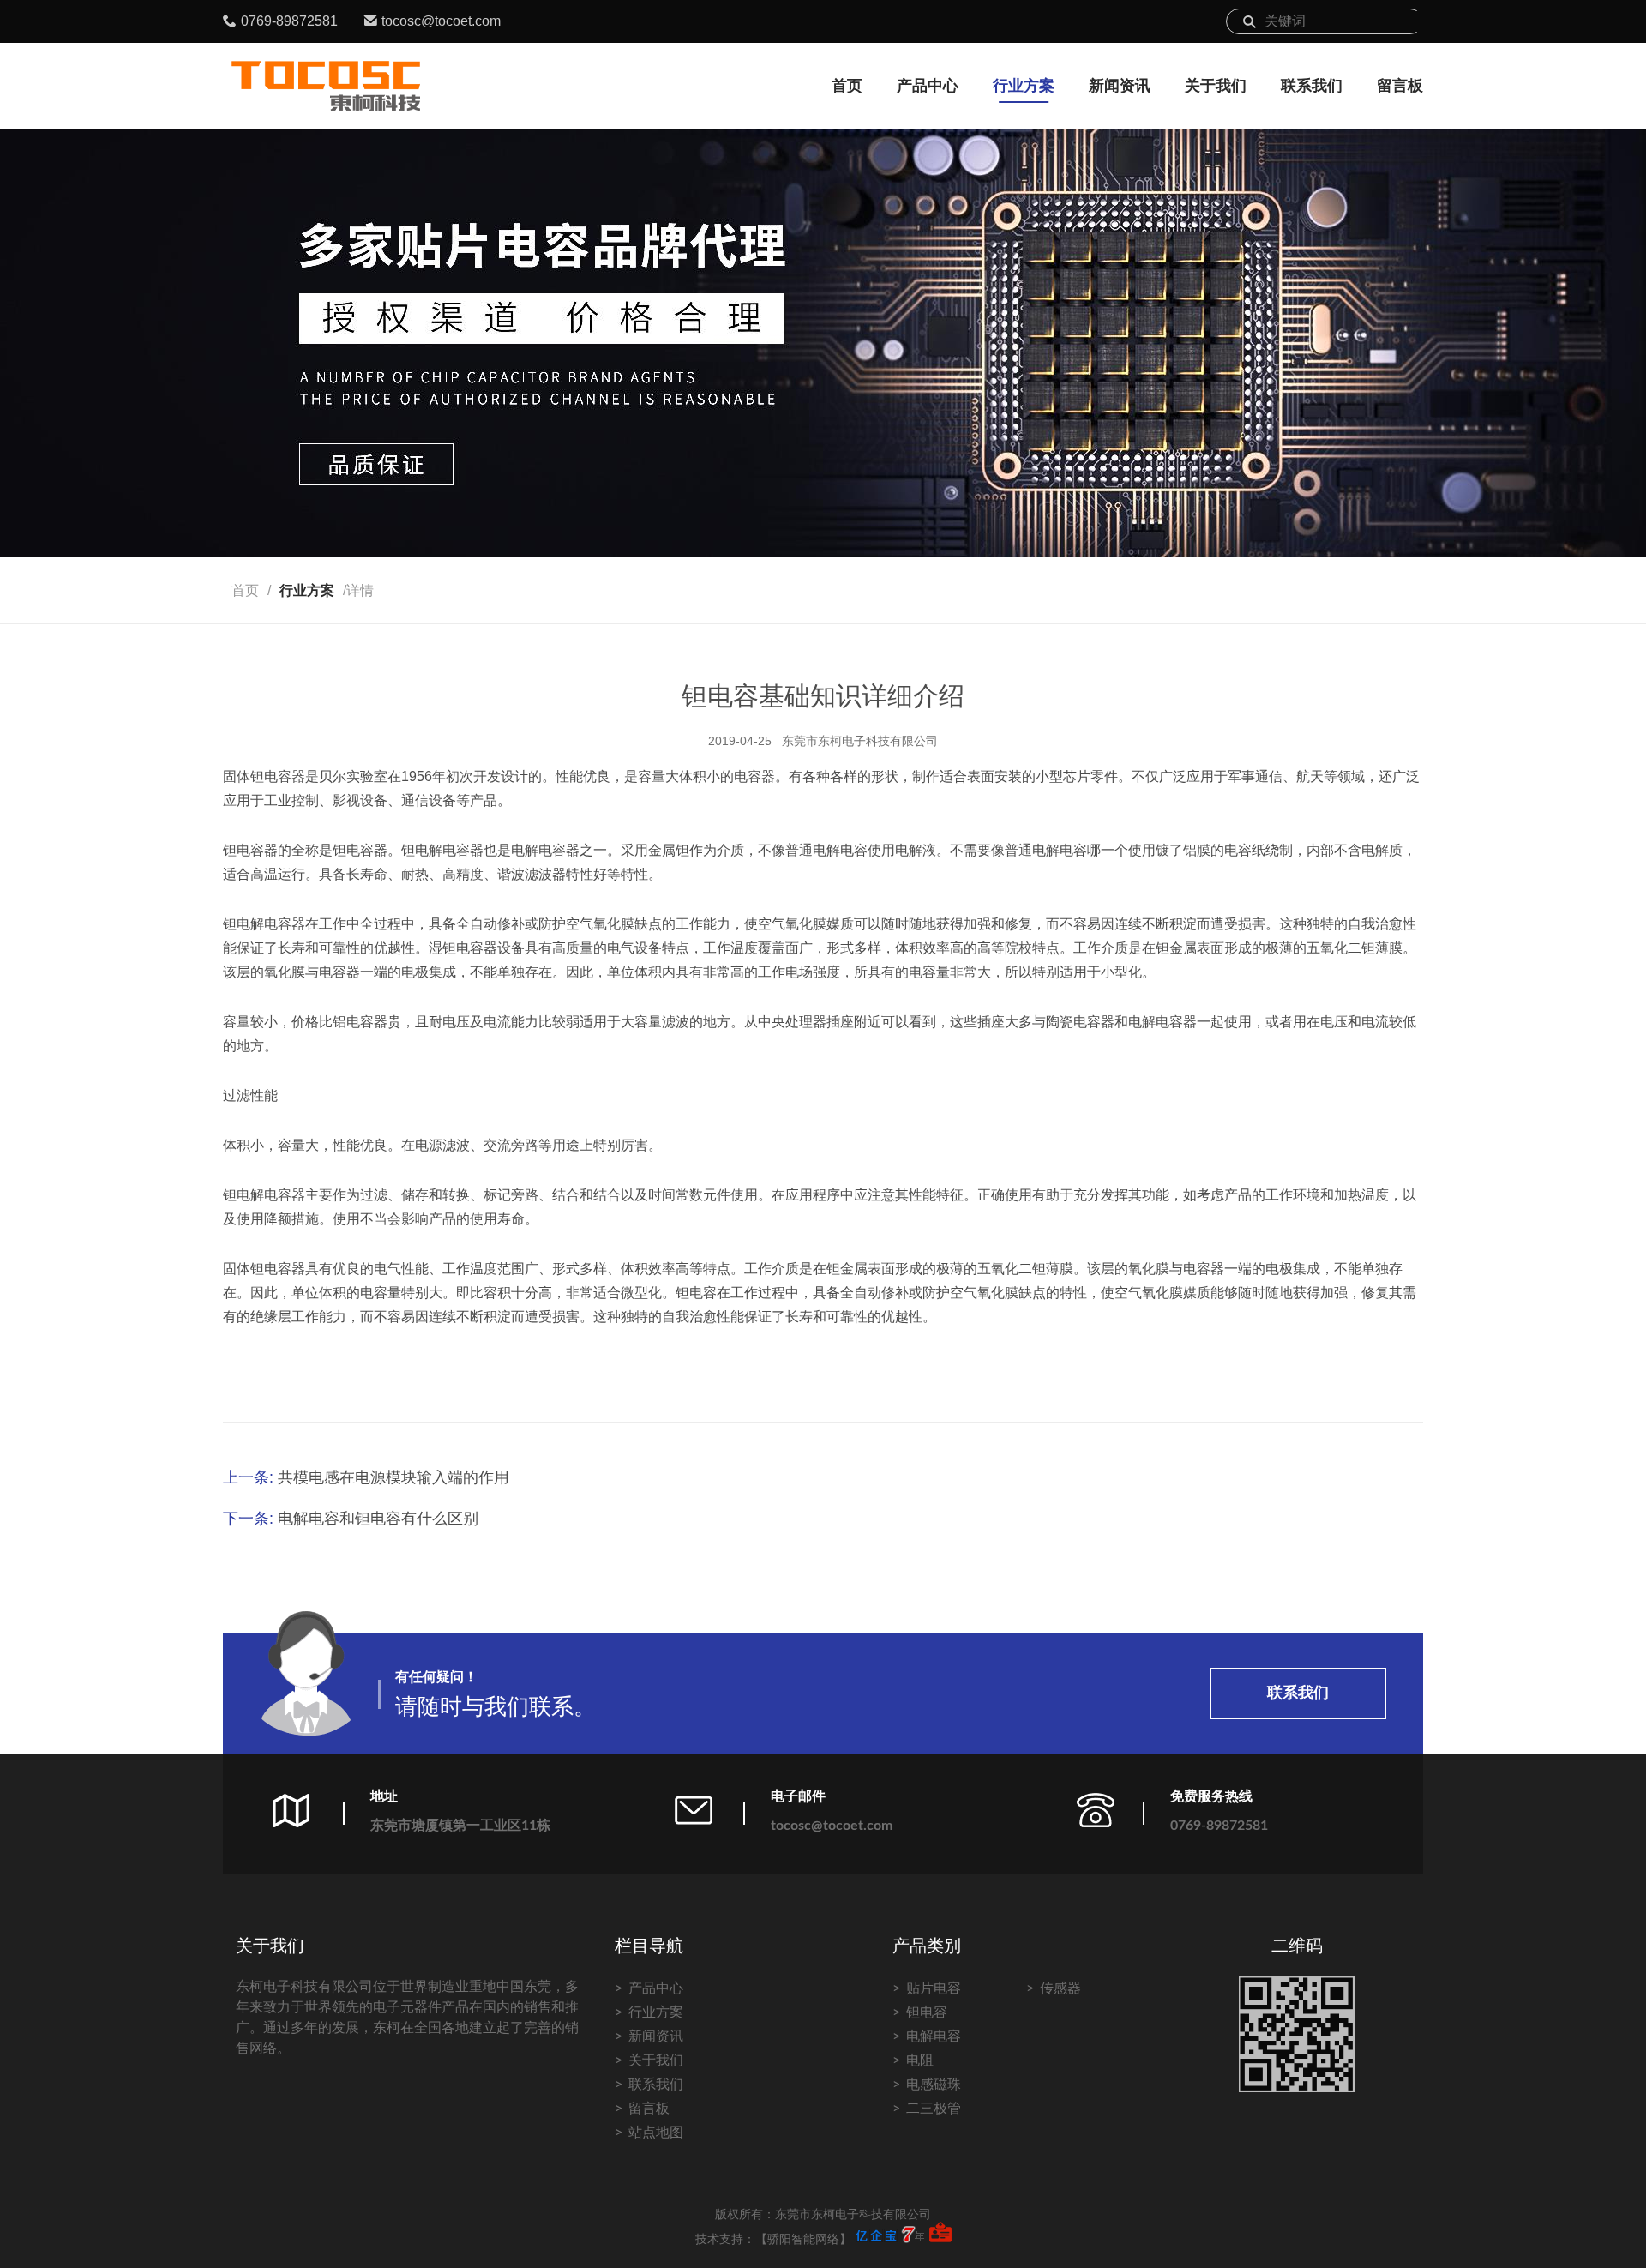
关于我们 (1216, 86)
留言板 (1400, 86)
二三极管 (934, 2109)
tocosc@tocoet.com (441, 21)
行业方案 (1024, 86)
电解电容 (934, 2036)
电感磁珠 (934, 2085)
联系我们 (1312, 86)
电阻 (920, 2060)
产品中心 (928, 86)
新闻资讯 (1120, 86)
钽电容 (927, 2012)
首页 (847, 86)
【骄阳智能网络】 (803, 2240)
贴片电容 (934, 1988)
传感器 (1060, 1988)
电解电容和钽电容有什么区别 (378, 1519)
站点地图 (656, 2133)
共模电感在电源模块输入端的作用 (393, 1477)
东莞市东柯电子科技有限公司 (860, 741)
